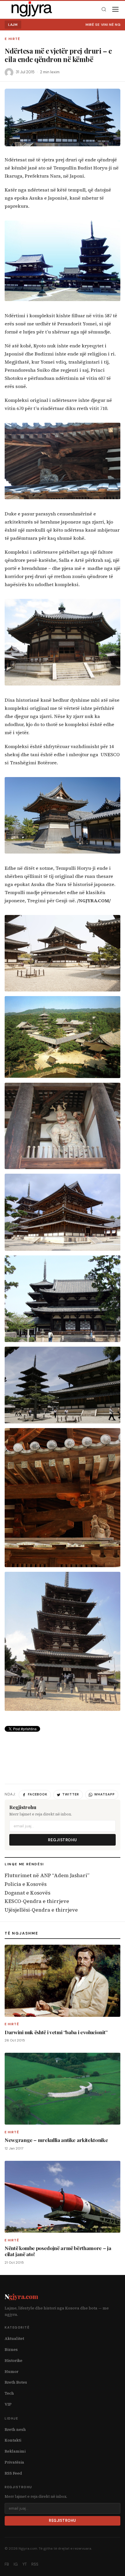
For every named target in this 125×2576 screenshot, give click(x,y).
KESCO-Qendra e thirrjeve (37, 1901)
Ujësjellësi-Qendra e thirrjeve (41, 1910)
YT (25, 2564)
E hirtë (12, 39)
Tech (9, 2393)
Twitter (71, 1794)
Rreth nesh (15, 2430)
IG (16, 2564)
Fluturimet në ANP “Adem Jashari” (47, 1875)
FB (7, 2564)
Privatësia (14, 2462)
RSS (35, 2564)
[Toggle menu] (115, 9)
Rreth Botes (16, 2382)
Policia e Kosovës (26, 1884)
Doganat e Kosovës (27, 1893)
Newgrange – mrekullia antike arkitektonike (56, 2140)
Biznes (11, 2350)
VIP (8, 2404)
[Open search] (104, 9)
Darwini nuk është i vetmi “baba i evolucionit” (56, 2032)
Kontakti (13, 2440)
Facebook (38, 1794)
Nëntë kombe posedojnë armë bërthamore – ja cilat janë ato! (58, 2251)
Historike (14, 2361)
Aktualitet (14, 2339)
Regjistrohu (63, 1840)
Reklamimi (15, 2451)
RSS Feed (13, 2473)
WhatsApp (105, 1794)
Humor (11, 2372)
